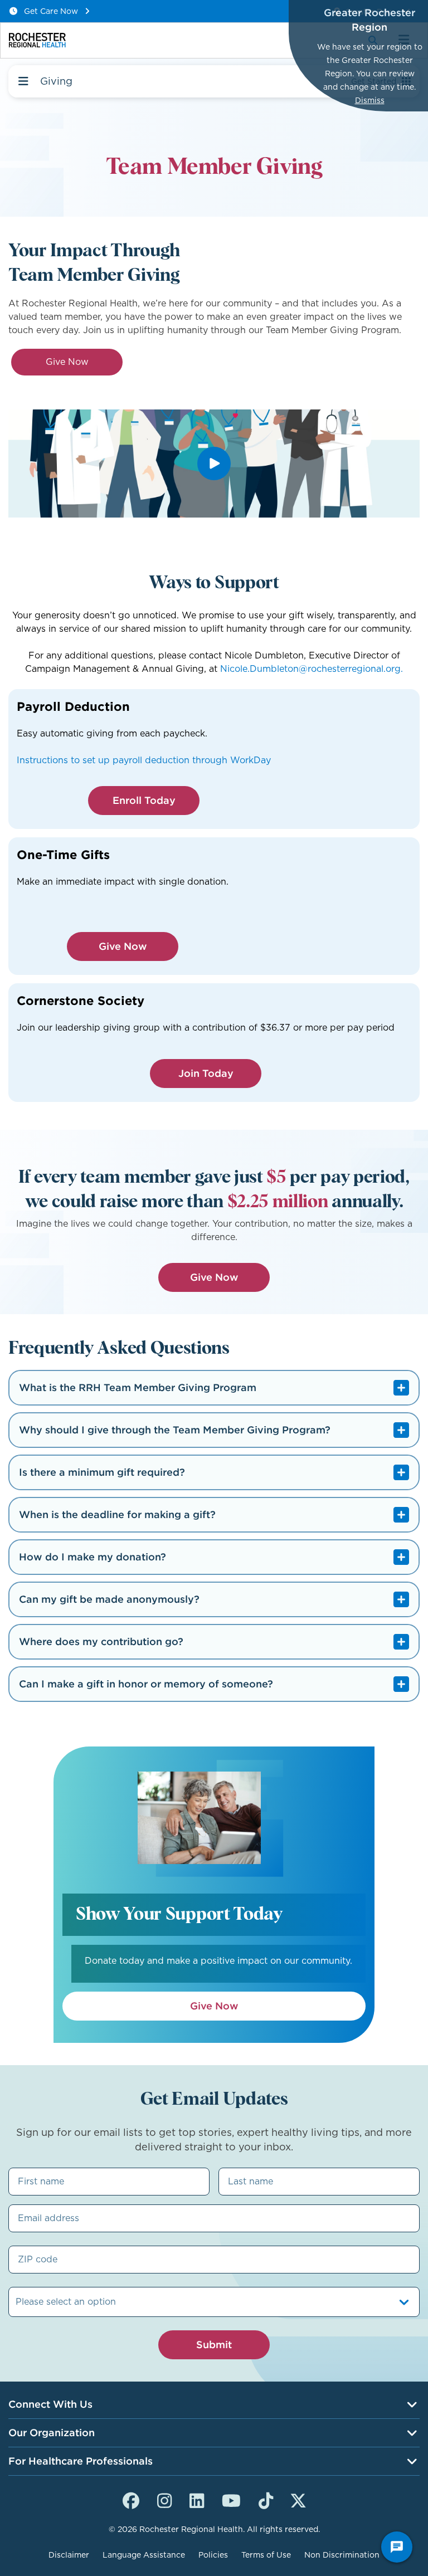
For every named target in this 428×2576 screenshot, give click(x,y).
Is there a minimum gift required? (102, 1472)
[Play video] (214, 464)
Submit (214, 2345)
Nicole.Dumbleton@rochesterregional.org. (312, 669)
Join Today (206, 1073)
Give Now (67, 362)
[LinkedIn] (197, 2499)
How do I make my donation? (93, 1557)
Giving (56, 81)
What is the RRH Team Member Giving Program (138, 1387)
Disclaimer (69, 2555)
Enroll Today (144, 800)
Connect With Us (50, 2404)
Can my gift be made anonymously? (109, 1599)
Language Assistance (144, 2555)
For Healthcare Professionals (81, 2461)
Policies (213, 2555)
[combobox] (17, 2302)
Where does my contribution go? (101, 1641)
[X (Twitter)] (298, 2499)
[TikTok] (266, 2499)
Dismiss (370, 100)
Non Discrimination (342, 2555)
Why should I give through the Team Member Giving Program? (175, 1430)
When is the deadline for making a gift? (117, 1514)
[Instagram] (164, 2499)
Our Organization (52, 2433)
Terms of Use (266, 2555)
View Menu (23, 81)
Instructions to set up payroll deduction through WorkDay (144, 760)
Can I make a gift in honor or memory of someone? (146, 1684)
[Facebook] (131, 2499)
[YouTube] (231, 2499)
